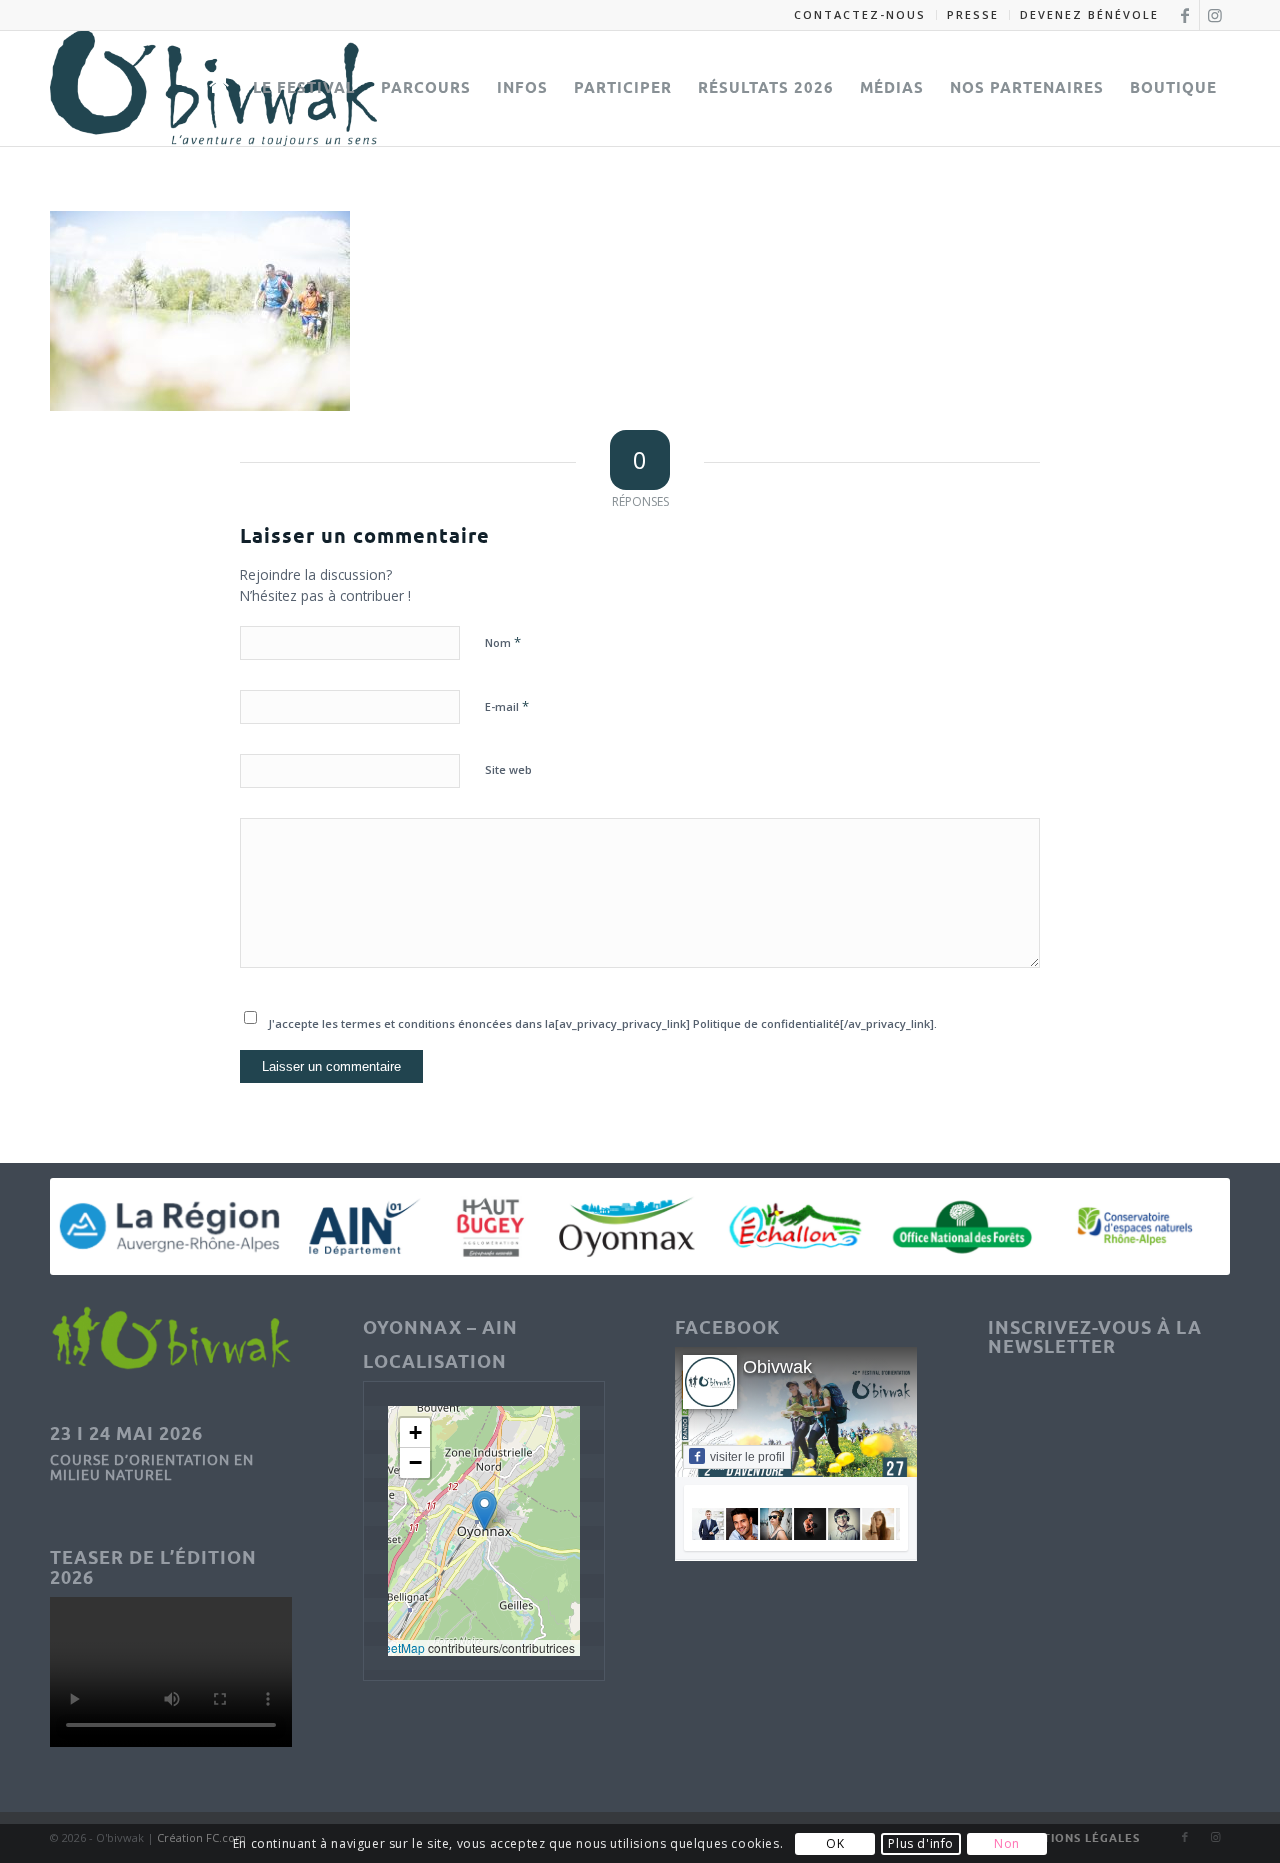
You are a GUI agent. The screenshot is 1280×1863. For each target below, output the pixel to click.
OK (835, 1843)
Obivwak (777, 1367)
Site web (508, 769)
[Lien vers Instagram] (1215, 15)
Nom (503, 642)
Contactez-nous (860, 14)
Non (1007, 1843)
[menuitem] (860, 15)
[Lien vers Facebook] (1184, 15)
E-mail (507, 706)
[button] (484, 1510)
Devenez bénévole (1089, 14)
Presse (973, 14)
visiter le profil (747, 1457)
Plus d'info (921, 1843)
